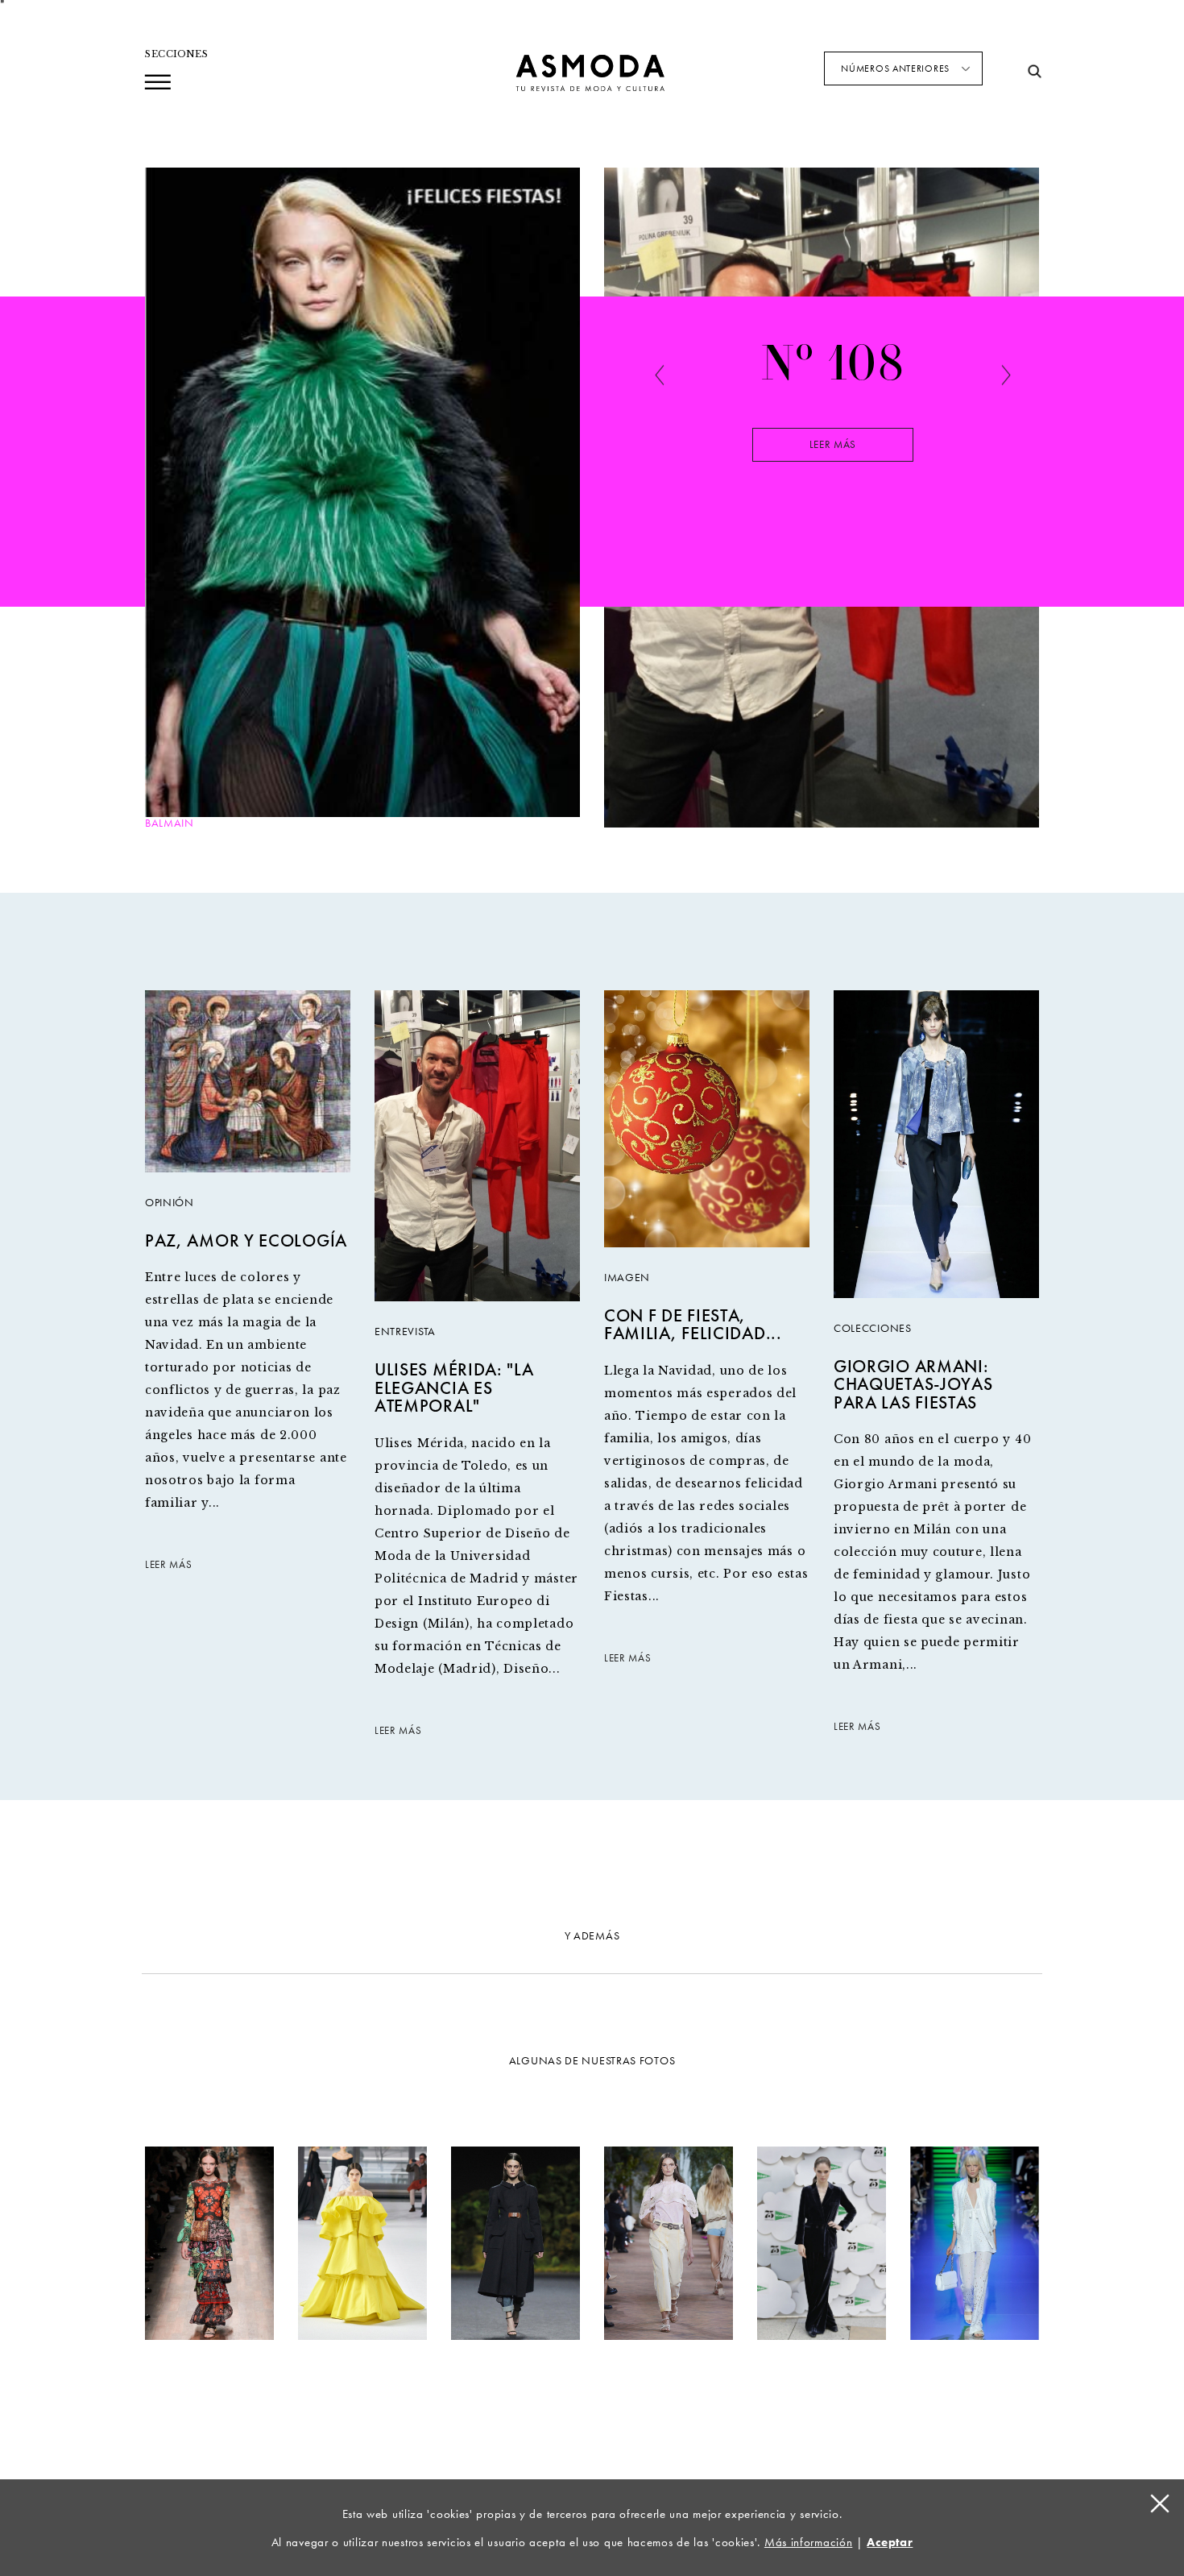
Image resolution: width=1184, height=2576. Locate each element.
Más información (809, 2542)
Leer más (833, 445)
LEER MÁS (169, 1565)
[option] (833, 442)
